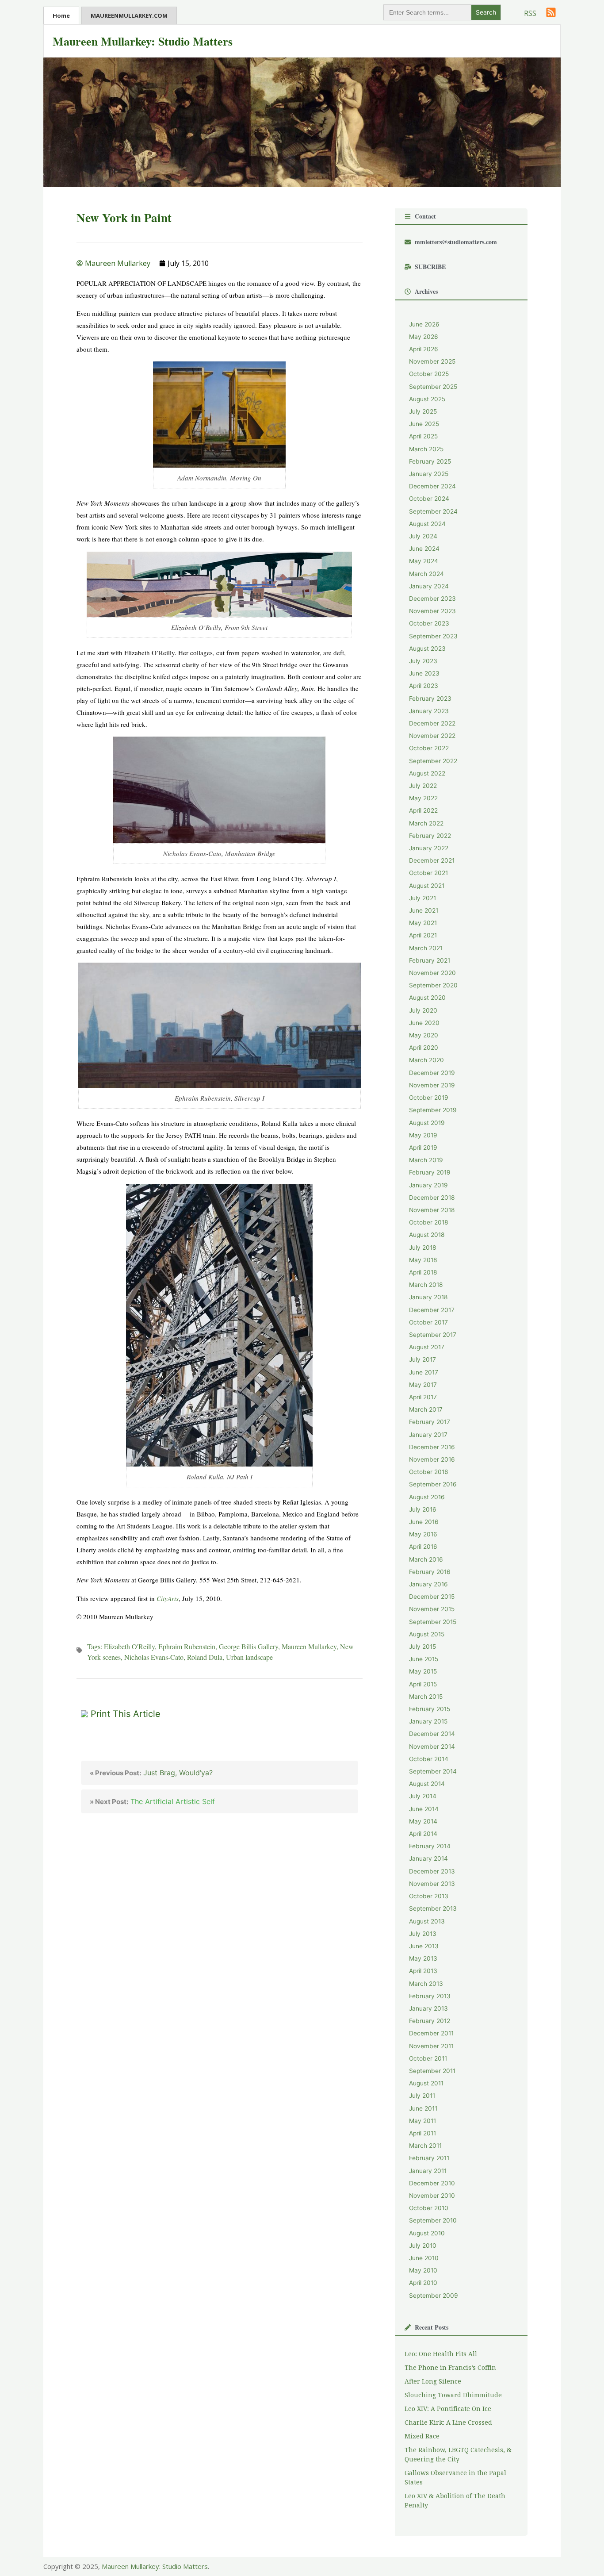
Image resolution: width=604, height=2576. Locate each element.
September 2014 (433, 1771)
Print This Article (126, 1714)
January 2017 (428, 1435)
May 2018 (423, 1260)
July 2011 (422, 2096)
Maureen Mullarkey (309, 1646)
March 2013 (426, 1984)
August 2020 (427, 998)
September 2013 (433, 1908)
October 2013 (429, 1896)
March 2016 (426, 1559)
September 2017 (433, 1335)
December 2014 (432, 1734)
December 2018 (432, 1198)
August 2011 (426, 2083)
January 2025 (429, 474)
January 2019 (428, 1185)
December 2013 (432, 1871)
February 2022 (430, 836)
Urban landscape (249, 1657)
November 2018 (432, 1210)
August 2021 (427, 886)
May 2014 (423, 1821)
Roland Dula (205, 1657)
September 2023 (433, 636)
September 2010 (433, 2220)
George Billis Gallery (248, 1646)
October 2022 (429, 748)
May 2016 (423, 1534)
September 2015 (433, 1622)
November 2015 (432, 1609)
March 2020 (426, 1060)
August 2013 (427, 1921)
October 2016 (429, 1472)
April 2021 (423, 935)
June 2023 (424, 673)
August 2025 (427, 399)
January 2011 (428, 2171)
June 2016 (424, 1522)
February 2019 (430, 1172)
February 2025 (430, 461)
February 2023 (430, 699)
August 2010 (427, 2233)
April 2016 (423, 1547)
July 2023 (423, 661)
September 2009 (434, 2296)
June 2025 (424, 424)
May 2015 (423, 1671)
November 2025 (432, 361)
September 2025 (433, 387)
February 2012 (430, 2021)
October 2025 (429, 374)
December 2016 (432, 1447)
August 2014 (427, 1784)
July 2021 (422, 898)
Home (61, 15)
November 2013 (432, 1884)
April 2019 (423, 1148)
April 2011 (422, 2133)
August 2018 (427, 1235)
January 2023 (429, 711)
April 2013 (423, 1971)
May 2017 (423, 1385)
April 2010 (423, 2283)
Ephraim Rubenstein (187, 1646)
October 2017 (428, 1322)
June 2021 (424, 910)
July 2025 (423, 411)
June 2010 (424, 2258)
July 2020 (423, 1010)
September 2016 (433, 1484)
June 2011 (423, 2108)
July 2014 (423, 1796)
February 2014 (430, 1846)
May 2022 (423, 798)
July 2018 (422, 1248)
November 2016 (432, 1459)
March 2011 (425, 2146)
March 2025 (426, 449)
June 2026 (424, 324)
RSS (530, 13)
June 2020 (424, 1023)
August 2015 (427, 1634)
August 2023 (427, 649)
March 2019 (426, 1160)
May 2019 (423, 1135)
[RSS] (551, 12)
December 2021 (432, 860)
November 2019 (432, 1085)
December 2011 (431, 2033)
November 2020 (432, 973)
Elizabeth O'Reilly (129, 1646)
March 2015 (426, 1697)
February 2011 (429, 2158)
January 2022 (429, 848)
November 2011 (431, 2046)
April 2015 (423, 1684)
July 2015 (422, 1647)
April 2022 (423, 810)
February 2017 (430, 1422)
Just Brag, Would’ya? (151, 1773)
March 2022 (426, 823)
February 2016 (430, 1572)
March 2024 (426, 574)
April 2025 (423, 436)
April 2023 (424, 686)
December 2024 (432, 486)
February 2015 (430, 1709)
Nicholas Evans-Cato (154, 1657)
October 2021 (428, 873)
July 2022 (423, 786)
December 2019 (432, 1073)
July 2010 (423, 2246)
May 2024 (424, 561)
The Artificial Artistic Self (152, 1801)
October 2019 (429, 1098)
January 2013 (428, 2008)
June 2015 (424, 1659)
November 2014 (432, 1747)
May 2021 (423, 923)
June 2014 (424, 1809)
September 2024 (433, 511)
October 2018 (428, 1222)
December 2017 (432, 1310)
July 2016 (423, 1509)
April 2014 (423, 1834)
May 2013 (423, 1958)
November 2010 (432, 2196)
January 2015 (428, 1721)
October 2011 (428, 2058)
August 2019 (427, 1123)
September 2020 (433, 985)
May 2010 (423, 2270)
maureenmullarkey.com (129, 15)
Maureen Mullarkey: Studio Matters (143, 41)
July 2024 (423, 536)
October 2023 (429, 623)
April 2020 (424, 1048)
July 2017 (422, 1359)
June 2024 (424, 549)
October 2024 (429, 499)
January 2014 (428, 1858)
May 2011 (422, 2121)
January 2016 (428, 1584)
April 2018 (423, 1272)
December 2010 (432, 2183)
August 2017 (427, 1347)
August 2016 (427, 1497)
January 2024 (429, 586)
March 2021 (426, 948)
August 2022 (427, 773)
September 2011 (432, 2071)
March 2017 (426, 1409)
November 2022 (432, 736)
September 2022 (433, 761)
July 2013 (423, 1934)
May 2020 (424, 1035)
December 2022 (432, 723)
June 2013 (424, 1946)
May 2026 (424, 337)
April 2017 (423, 1397)
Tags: (96, 1646)
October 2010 (429, 2208)
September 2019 (433, 1110)
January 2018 (428, 1297)
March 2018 (426, 1285)
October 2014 (429, 1759)
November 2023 (432, 611)
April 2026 (424, 349)
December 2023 (432, 599)
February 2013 (430, 1996)
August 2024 (427, 524)
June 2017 (424, 1372)
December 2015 (432, 1597)
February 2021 (430, 960)
